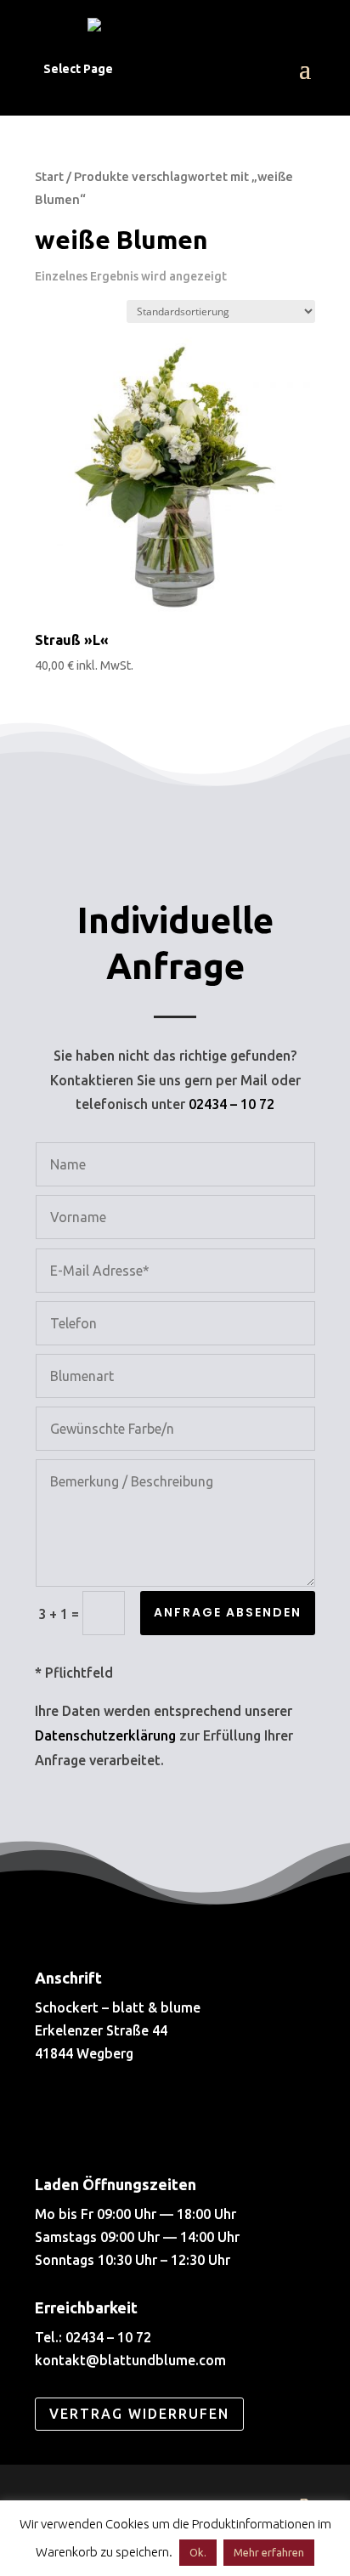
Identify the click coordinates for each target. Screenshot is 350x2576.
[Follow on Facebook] (60, 2117)
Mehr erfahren (269, 2552)
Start (49, 176)
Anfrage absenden (228, 1612)
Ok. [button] (198, 2552)
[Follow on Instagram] (118, 2117)
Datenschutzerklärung (105, 1735)
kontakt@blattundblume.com (130, 2360)
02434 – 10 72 (231, 1104)
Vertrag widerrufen (139, 2414)
